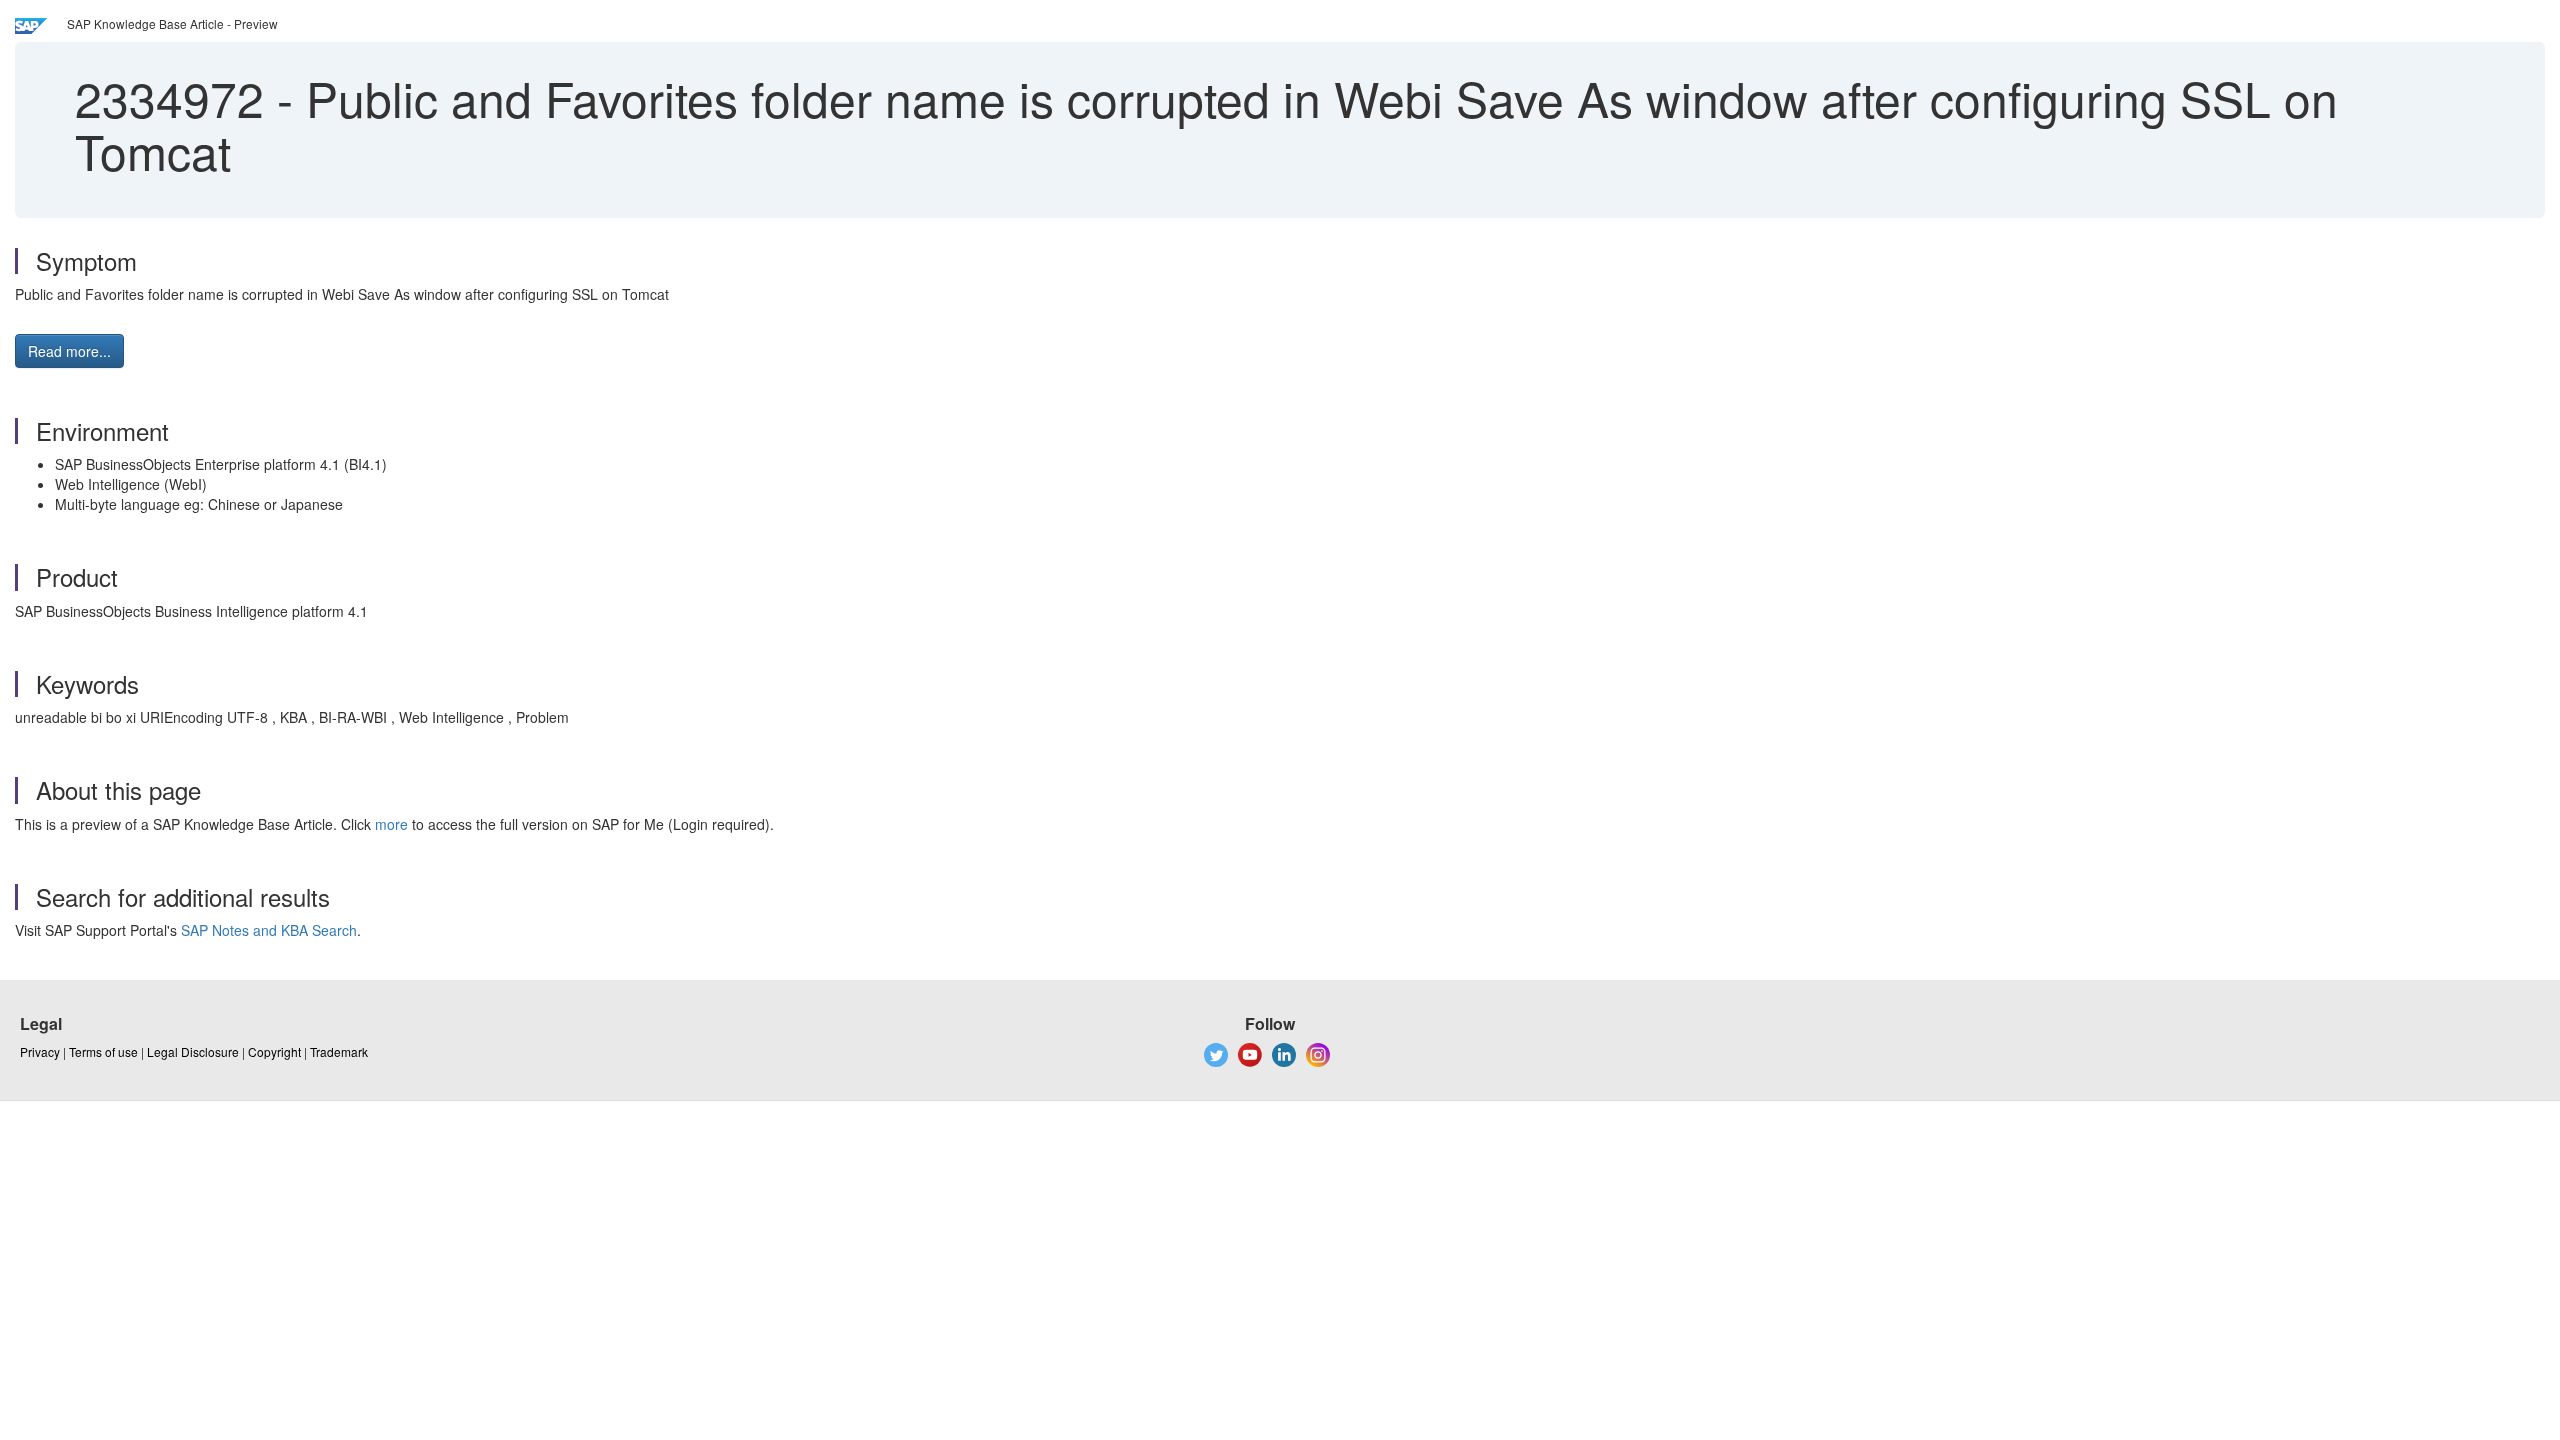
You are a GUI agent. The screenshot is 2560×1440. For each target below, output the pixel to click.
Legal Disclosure (193, 1051)
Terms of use (103, 1051)
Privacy (40, 1051)
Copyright (274, 1051)
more (391, 824)
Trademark (339, 1051)
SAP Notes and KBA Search (269, 930)
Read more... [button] (69, 351)
